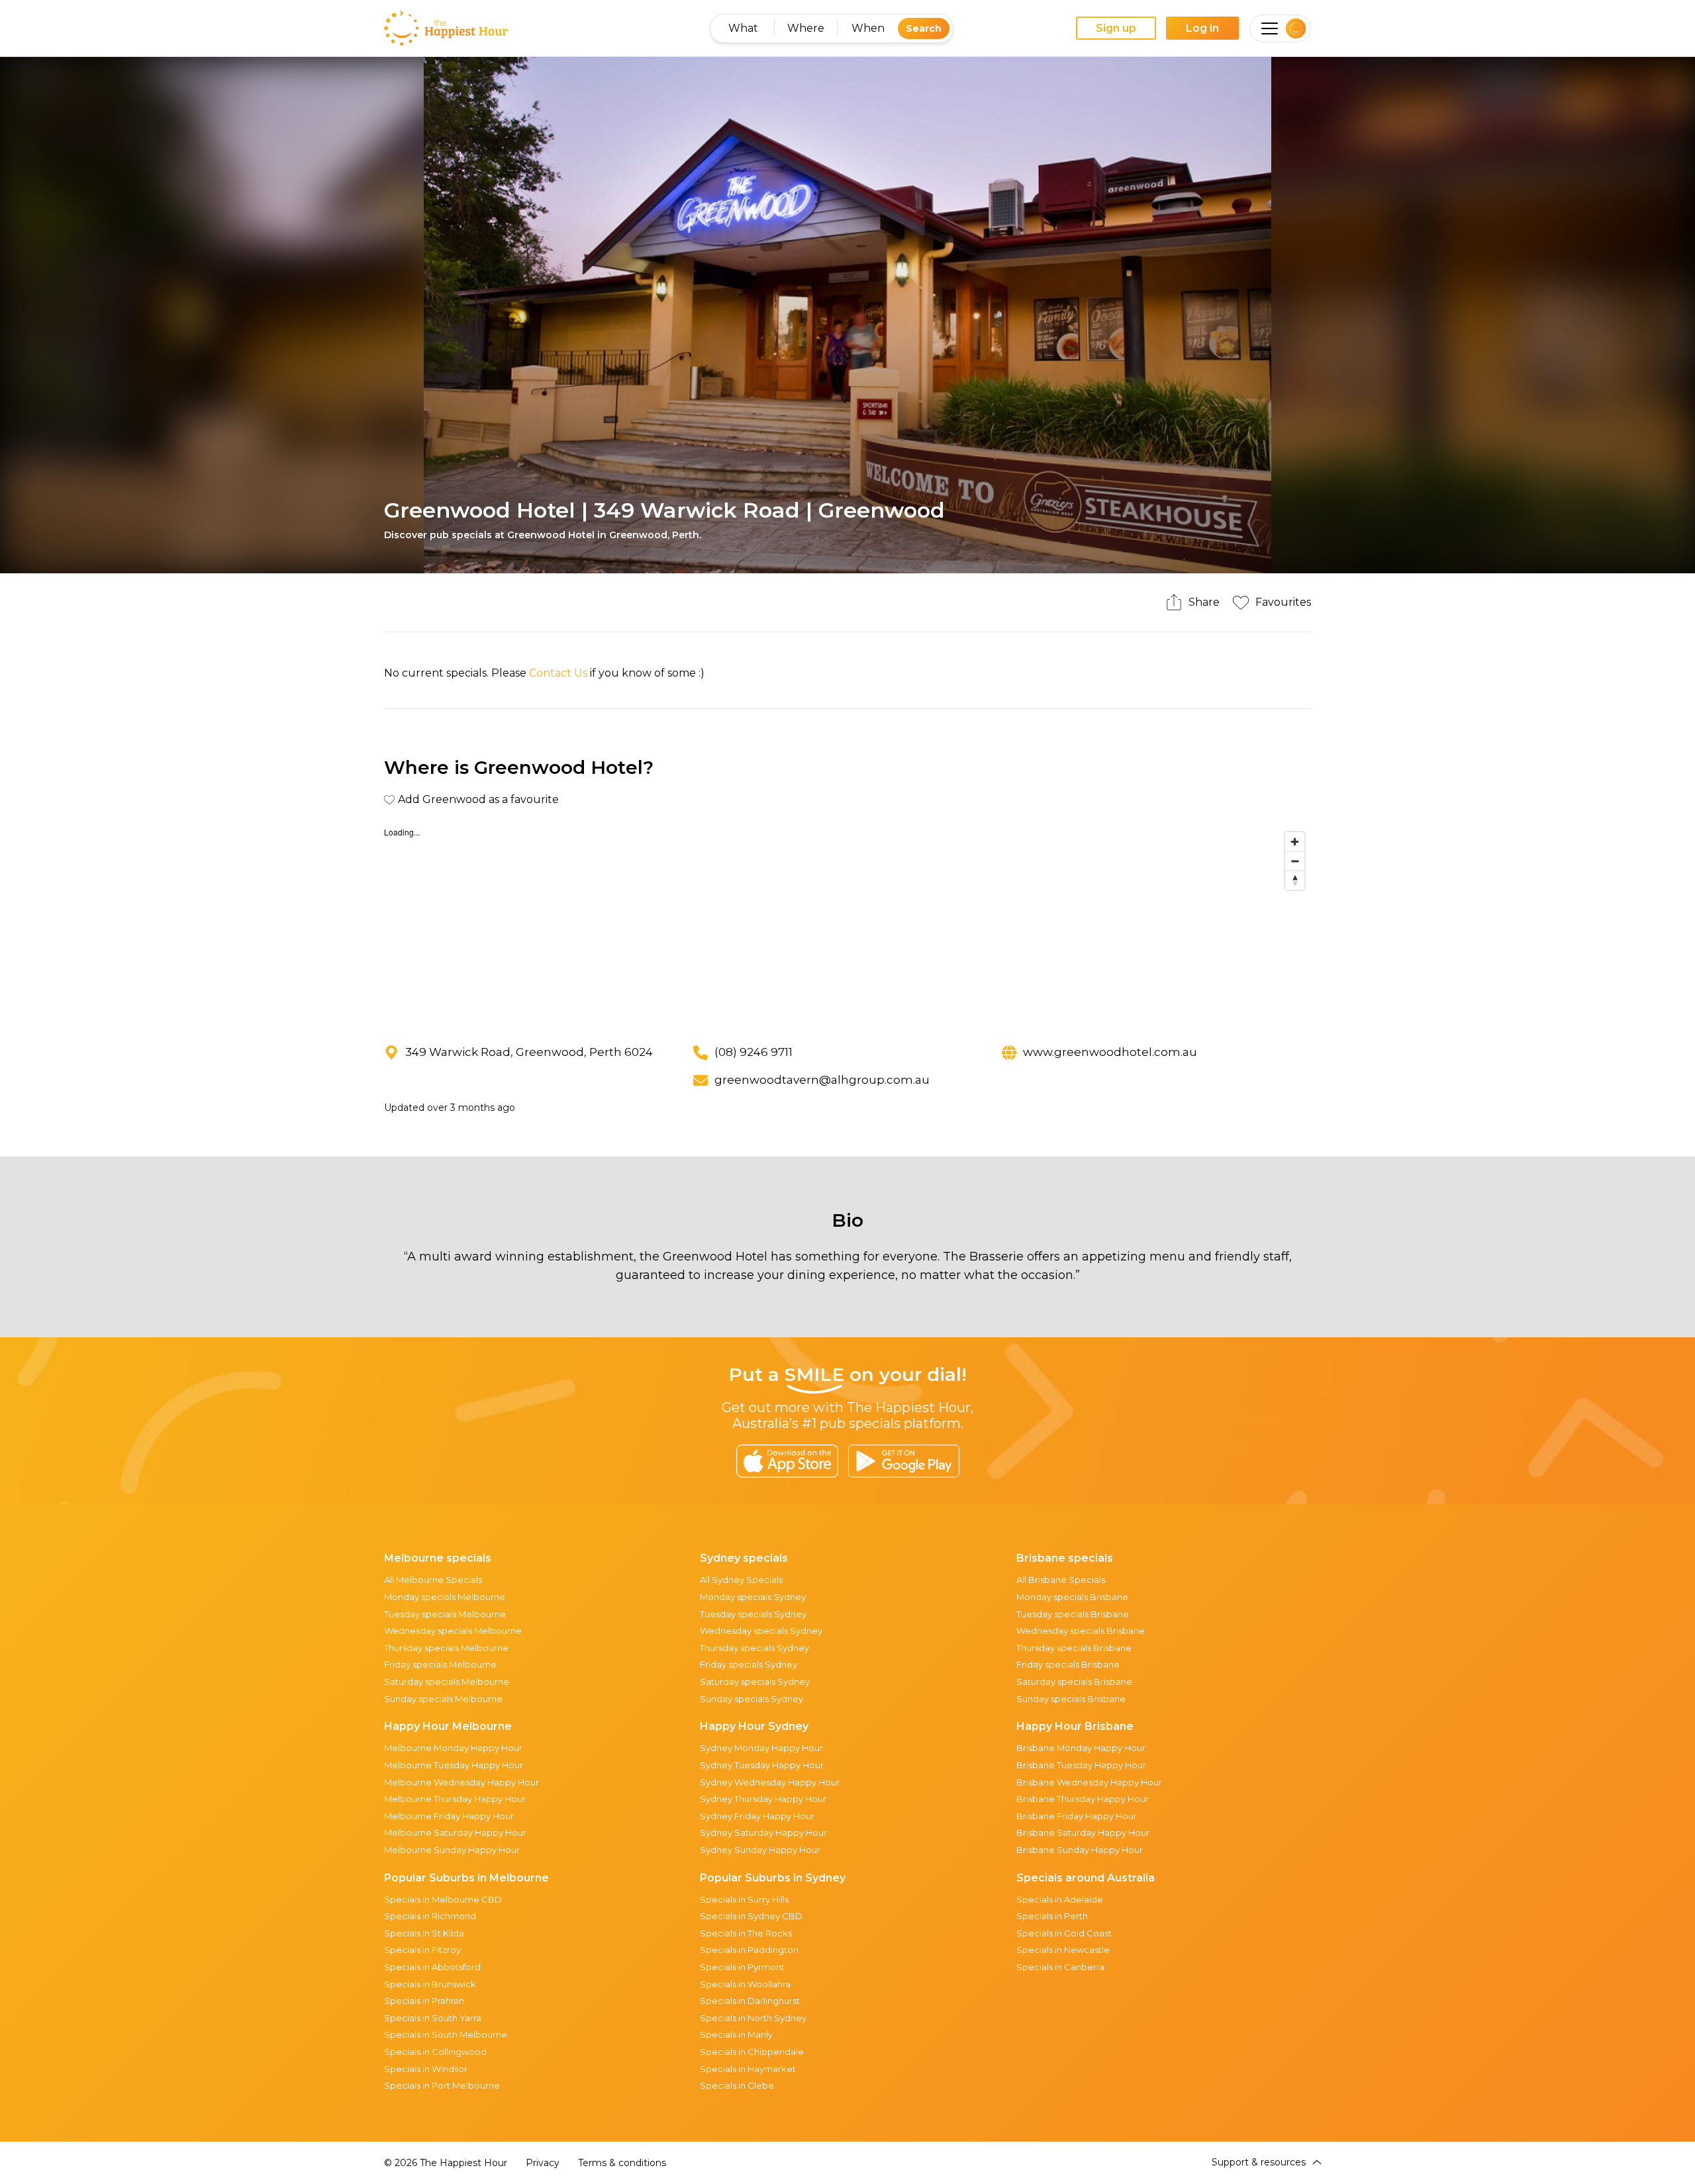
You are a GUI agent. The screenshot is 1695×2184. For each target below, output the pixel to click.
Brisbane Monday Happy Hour (1081, 1748)
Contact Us (558, 673)
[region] (847, 925)
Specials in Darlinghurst (750, 2001)
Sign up (1116, 28)
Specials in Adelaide (1060, 1899)
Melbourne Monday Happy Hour (453, 1748)
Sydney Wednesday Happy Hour (770, 1782)
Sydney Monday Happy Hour (761, 1748)
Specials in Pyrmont (742, 1967)
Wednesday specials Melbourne (453, 1631)
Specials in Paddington (749, 1950)
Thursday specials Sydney (754, 1648)
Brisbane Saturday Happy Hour (1083, 1832)
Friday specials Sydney (749, 1664)
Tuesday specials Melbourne (445, 1614)
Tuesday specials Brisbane (1073, 1614)
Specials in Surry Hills (744, 1899)
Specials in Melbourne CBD (443, 1899)
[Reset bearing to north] (1295, 880)
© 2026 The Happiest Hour (446, 2163)
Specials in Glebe (737, 2085)
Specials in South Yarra (433, 2018)
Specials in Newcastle (1063, 1950)
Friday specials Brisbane (1068, 1664)
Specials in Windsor (426, 2069)
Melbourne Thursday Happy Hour (455, 1799)
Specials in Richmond (430, 1916)
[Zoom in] (1295, 842)
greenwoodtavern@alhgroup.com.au (822, 1080)
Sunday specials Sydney (751, 1699)
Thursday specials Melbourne (446, 1648)
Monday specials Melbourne (445, 1597)
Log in (1202, 28)
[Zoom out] (1295, 861)
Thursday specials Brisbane (1074, 1648)
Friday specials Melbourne (440, 1664)
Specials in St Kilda (424, 1933)
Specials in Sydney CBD (751, 1916)
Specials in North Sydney (753, 2018)
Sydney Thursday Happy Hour (763, 1799)
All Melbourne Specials (433, 1580)
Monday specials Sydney (753, 1597)
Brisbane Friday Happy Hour (1077, 1816)
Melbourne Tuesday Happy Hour (454, 1765)
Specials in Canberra (1060, 1967)
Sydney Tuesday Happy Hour (762, 1765)
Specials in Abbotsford (432, 1967)
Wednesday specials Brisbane (1081, 1631)
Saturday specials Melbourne (447, 1682)
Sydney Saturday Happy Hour (763, 1832)
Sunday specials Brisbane (1071, 1699)
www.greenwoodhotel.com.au (1110, 1052)
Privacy (543, 2163)
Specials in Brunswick (430, 1984)
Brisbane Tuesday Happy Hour (1081, 1765)
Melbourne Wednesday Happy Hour (461, 1782)
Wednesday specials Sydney (761, 1631)
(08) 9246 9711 (753, 1052)
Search (924, 28)
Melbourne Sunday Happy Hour (452, 1850)
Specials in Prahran (424, 2001)
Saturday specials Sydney (755, 1682)
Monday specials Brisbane (1072, 1597)
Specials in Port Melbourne (442, 2085)
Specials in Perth (1052, 1916)
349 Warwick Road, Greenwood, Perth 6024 (529, 1052)
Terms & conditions (622, 2163)
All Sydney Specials (741, 1580)
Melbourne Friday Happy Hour (449, 1816)
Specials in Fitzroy (422, 1950)
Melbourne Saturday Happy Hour (455, 1832)
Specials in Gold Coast (1064, 1933)
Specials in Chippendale (752, 2052)
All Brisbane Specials (1061, 1580)
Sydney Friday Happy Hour (757, 1816)
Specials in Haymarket (748, 2069)
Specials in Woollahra (745, 1984)
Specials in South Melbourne (446, 2034)
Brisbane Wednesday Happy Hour (1089, 1782)
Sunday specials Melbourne (443, 1699)
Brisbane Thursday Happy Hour (1083, 1799)
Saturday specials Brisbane (1074, 1682)
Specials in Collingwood (435, 2052)
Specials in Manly (736, 2034)
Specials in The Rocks (746, 1933)
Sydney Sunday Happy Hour (760, 1850)
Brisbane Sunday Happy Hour (1080, 1850)
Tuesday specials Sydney (753, 1614)
